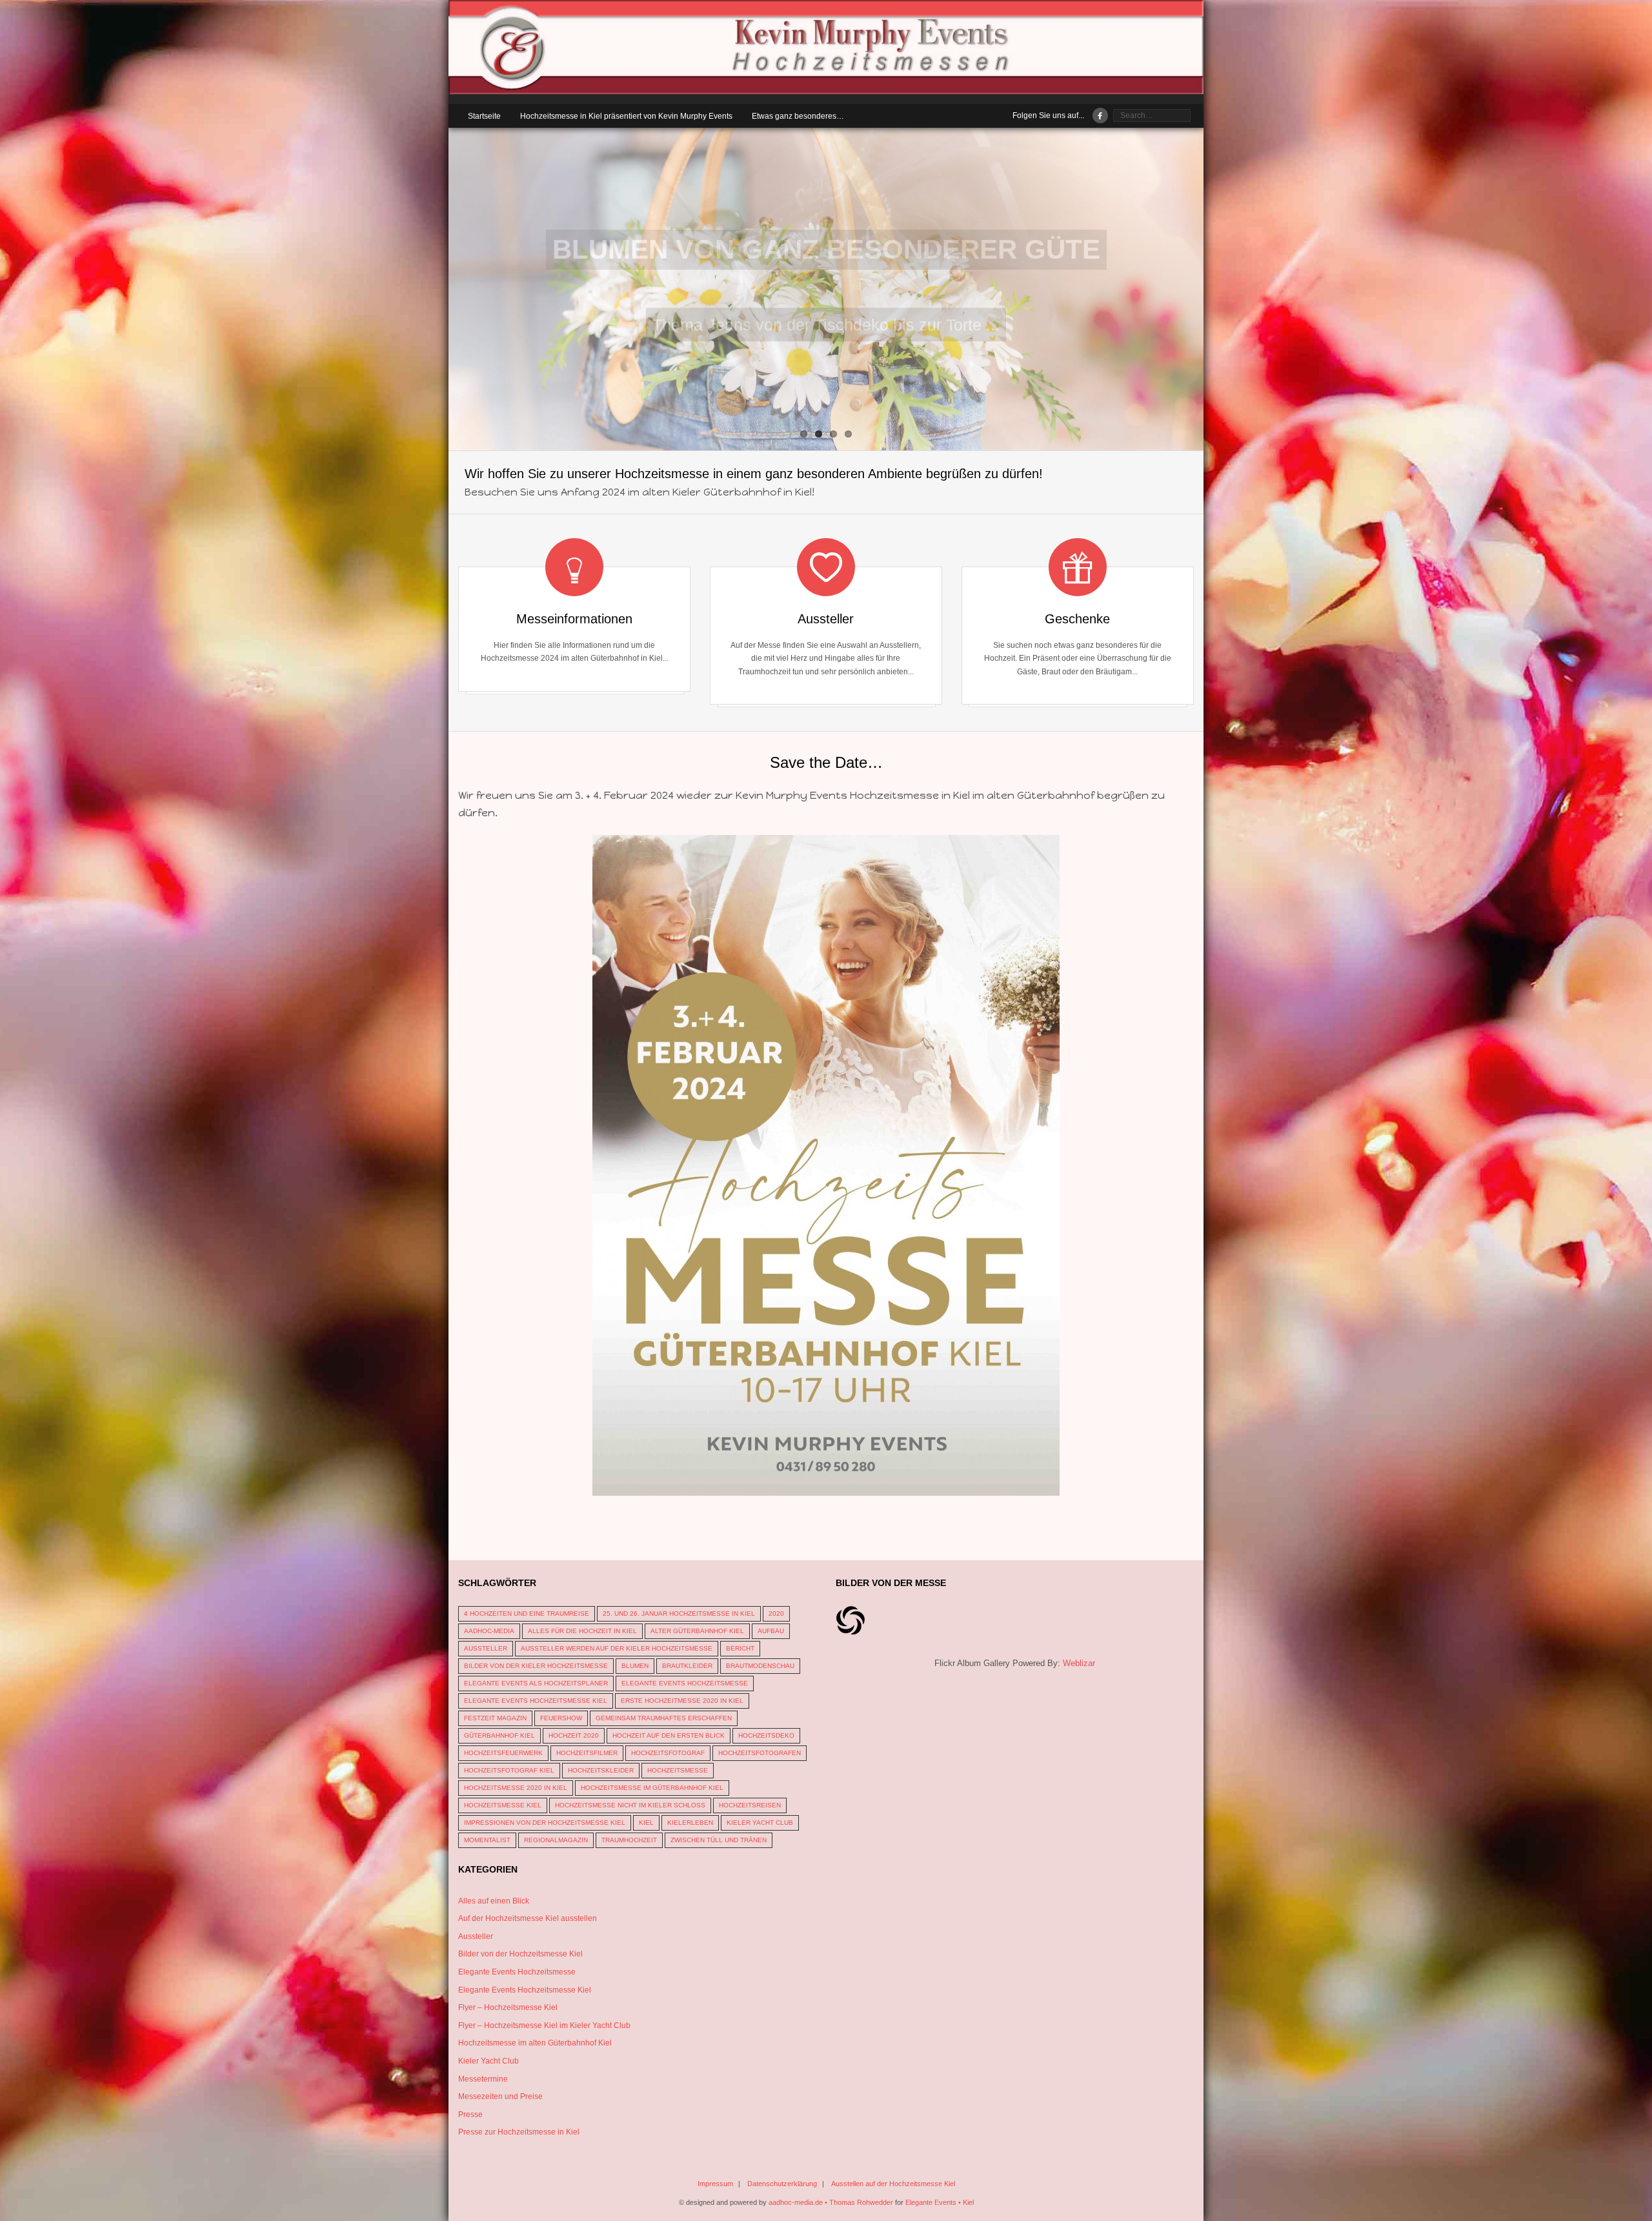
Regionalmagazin (556, 1840)
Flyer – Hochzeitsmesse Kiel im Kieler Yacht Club (544, 2025)
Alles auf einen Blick (494, 1901)
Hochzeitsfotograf (668, 1753)
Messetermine (483, 2079)
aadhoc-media (489, 1631)
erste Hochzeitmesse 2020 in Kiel (682, 1701)
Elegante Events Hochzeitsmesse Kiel (536, 1701)
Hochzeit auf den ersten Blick (669, 1735)
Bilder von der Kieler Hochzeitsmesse (536, 1666)
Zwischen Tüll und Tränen (719, 1840)
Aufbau (771, 1631)
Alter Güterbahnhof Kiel (697, 1631)
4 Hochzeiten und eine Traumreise (527, 1613)
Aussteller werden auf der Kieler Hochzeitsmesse (617, 1648)
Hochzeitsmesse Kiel (503, 1805)
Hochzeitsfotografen (760, 1753)
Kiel (646, 1823)
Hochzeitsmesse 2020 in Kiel (516, 1788)
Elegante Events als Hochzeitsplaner (536, 1683)
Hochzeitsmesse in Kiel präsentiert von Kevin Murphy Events (626, 116)
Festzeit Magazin (495, 1718)
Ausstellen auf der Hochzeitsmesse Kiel (893, 2184)
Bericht (740, 1648)
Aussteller (486, 1648)
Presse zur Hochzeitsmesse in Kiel (519, 2132)
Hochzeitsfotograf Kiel (509, 1770)
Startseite (484, 116)
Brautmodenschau (760, 1666)
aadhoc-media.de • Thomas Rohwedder (831, 2202)
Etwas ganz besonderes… (798, 116)
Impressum (715, 2184)
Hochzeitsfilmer (587, 1753)
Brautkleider (687, 1666)
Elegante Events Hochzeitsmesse (685, 1683)
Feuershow (561, 1718)
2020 (776, 1613)
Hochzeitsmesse (678, 1770)
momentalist (487, 1840)
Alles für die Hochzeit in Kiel (582, 1631)
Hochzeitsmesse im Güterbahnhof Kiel (652, 1788)
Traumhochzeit (629, 1840)
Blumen (635, 1666)
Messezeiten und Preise (500, 2096)
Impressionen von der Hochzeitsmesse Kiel (545, 1823)
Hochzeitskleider (601, 1770)
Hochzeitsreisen (750, 1805)
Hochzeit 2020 (574, 1735)
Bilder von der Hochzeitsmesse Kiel (520, 1954)
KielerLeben (690, 1823)
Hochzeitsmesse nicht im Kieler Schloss (630, 1805)
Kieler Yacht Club (760, 1823)
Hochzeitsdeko (766, 1735)
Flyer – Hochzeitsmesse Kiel (508, 2007)
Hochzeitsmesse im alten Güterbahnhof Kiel (535, 2043)
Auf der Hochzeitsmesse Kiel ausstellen (528, 1918)
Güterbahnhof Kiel (499, 1735)
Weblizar (1079, 1663)
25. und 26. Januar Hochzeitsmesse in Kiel (679, 1613)
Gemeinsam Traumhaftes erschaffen (664, 1718)
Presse (470, 2115)
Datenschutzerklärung (782, 2184)
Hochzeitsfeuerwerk (503, 1753)
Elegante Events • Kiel (940, 2202)
